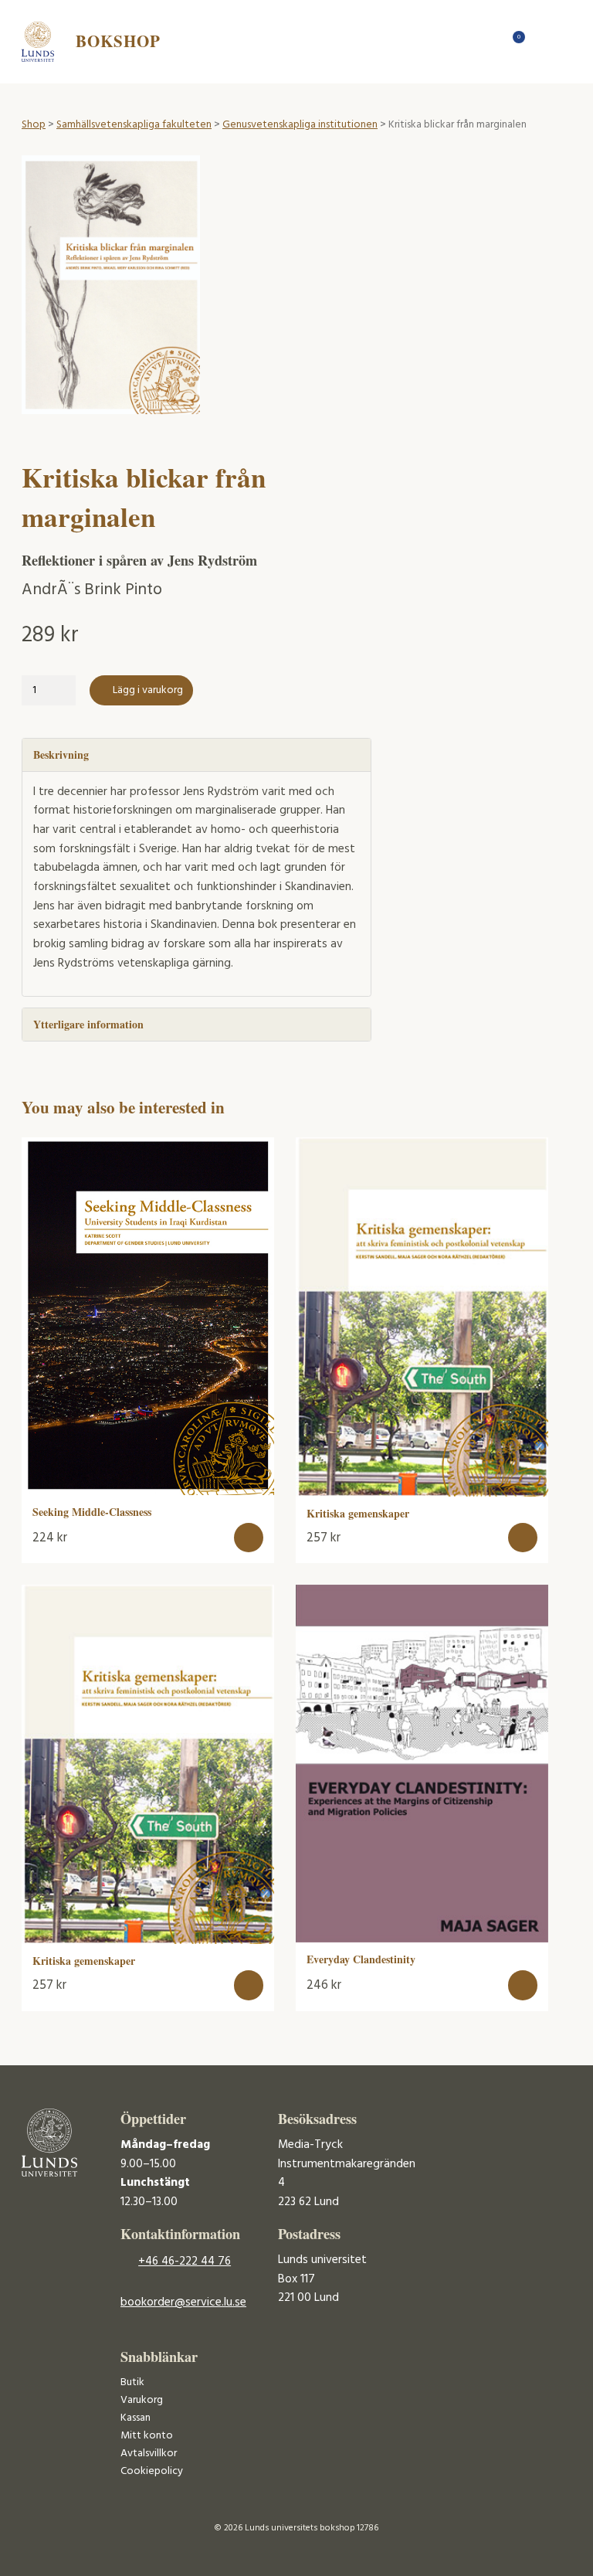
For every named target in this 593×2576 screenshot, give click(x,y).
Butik (132, 2382)
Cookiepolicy (152, 2471)
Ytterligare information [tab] (88, 1024)
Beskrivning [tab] (61, 754)
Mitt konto (147, 2436)
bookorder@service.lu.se (183, 2302)
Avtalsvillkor (149, 2454)
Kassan (136, 2418)
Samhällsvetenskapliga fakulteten (134, 125)
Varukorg (142, 2400)
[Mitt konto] (542, 41)
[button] (249, 1538)
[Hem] (488, 41)
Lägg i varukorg (148, 690)
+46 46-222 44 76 (185, 2262)
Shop (34, 125)
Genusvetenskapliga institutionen (300, 125)
